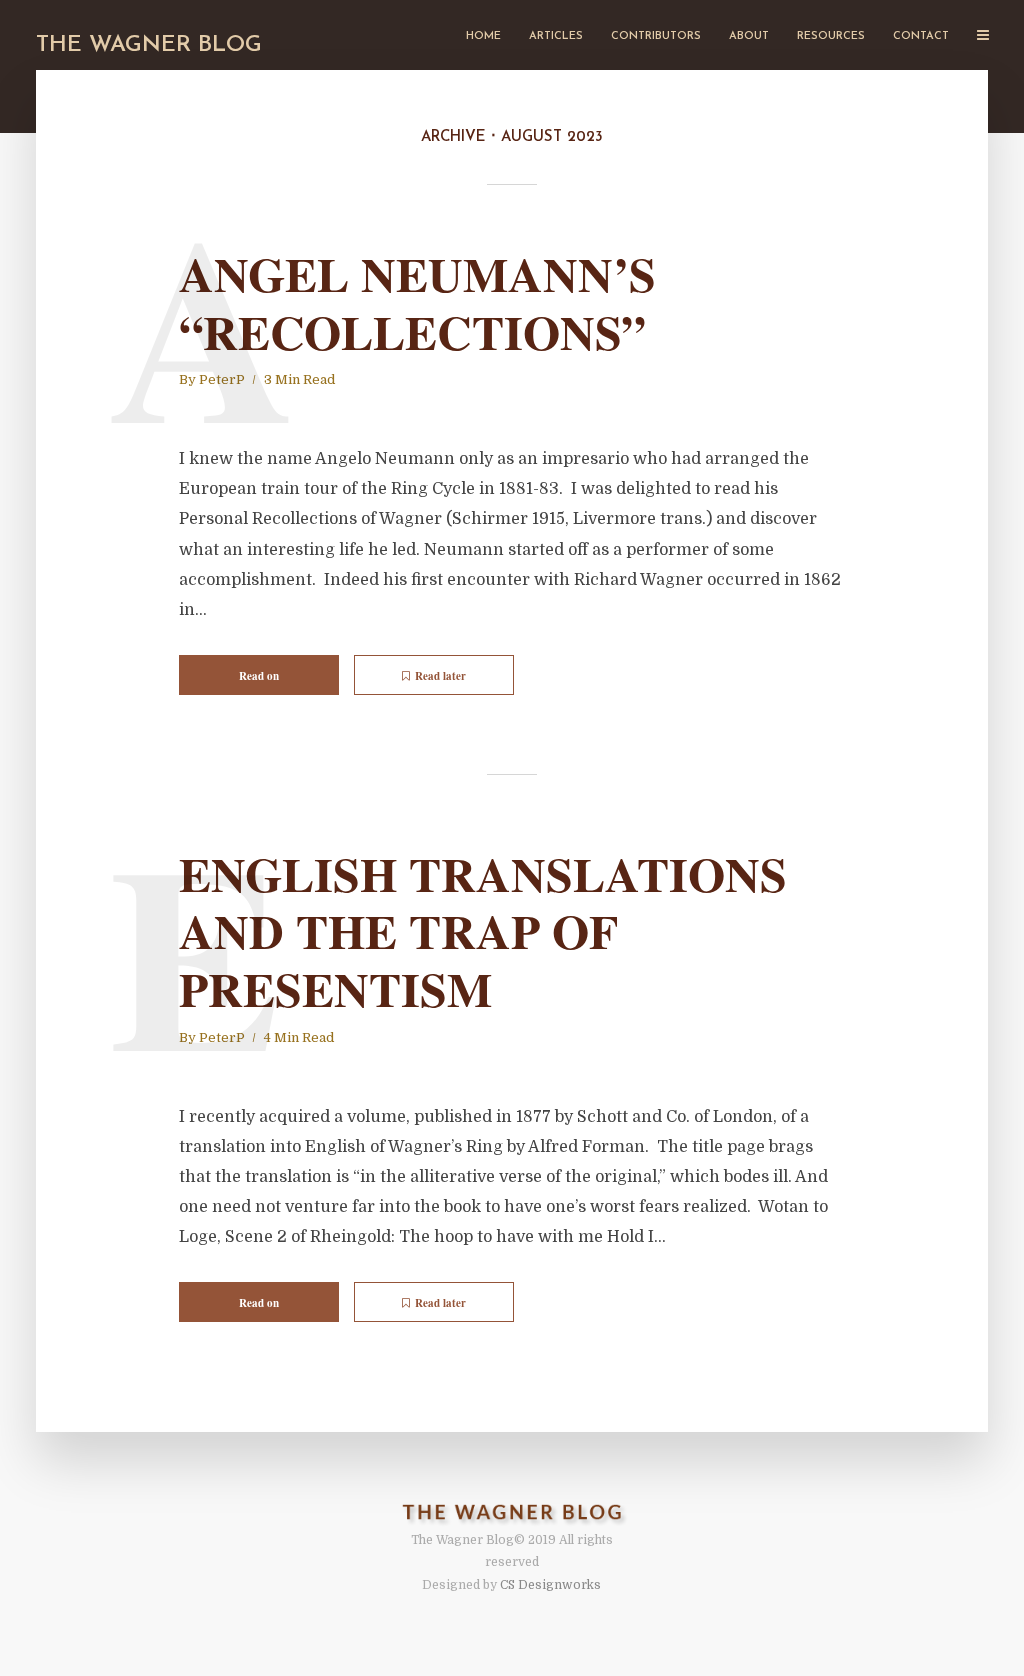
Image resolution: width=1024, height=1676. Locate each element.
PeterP (222, 379)
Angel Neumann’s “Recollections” (417, 302)
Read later (440, 676)
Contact (921, 36)
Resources (831, 36)
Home (483, 36)
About (749, 36)
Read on (259, 676)
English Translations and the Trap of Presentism (483, 931)
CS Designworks (550, 1585)
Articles (556, 36)
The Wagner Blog (149, 45)
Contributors (656, 36)
